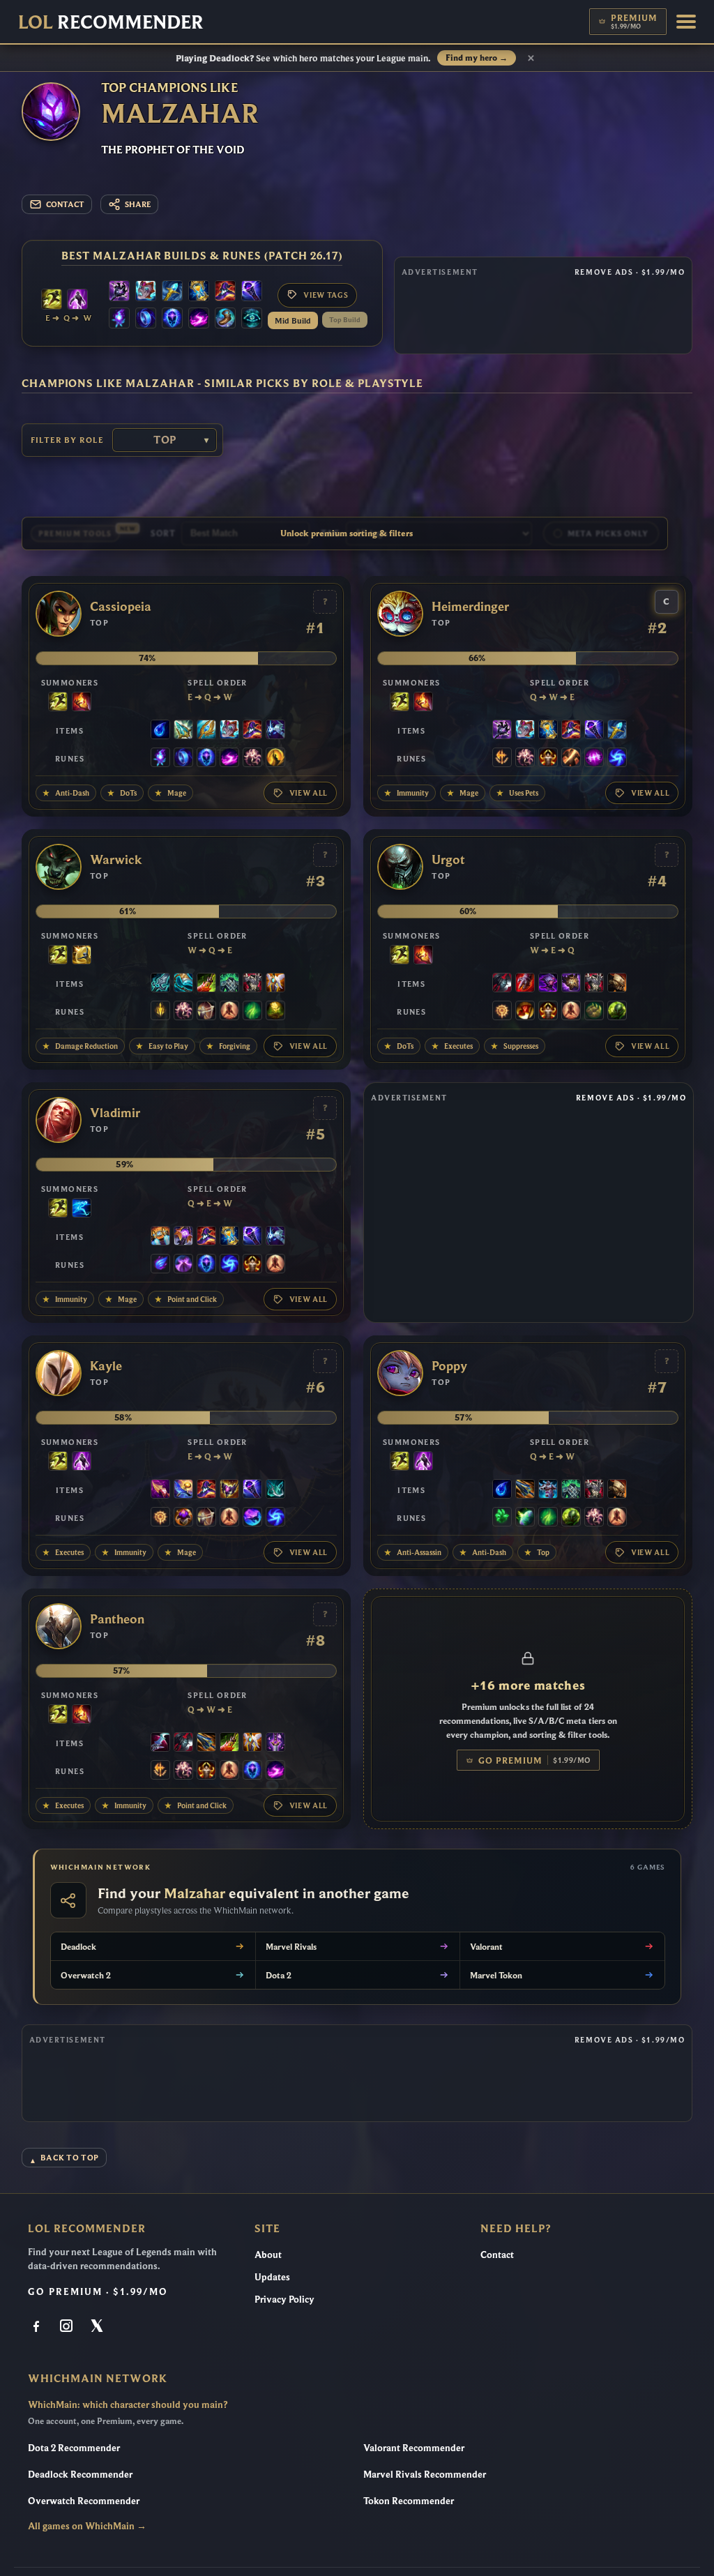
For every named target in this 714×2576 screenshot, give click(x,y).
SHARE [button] (138, 204)
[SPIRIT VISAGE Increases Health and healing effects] (229, 984)
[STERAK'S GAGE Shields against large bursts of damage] (525, 984)
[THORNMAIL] (252, 984)
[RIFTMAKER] (183, 1237)
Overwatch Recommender (84, 2501)
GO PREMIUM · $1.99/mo (98, 2291)
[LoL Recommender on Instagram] (68, 2327)
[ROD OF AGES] (183, 731)
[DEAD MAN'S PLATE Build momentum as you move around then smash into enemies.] (617, 984)
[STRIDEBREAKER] (183, 984)
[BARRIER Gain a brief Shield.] (82, 956)
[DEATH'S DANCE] (206, 984)
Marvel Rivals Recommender (425, 2474)
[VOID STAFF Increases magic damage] (252, 292)
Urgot (448, 860)
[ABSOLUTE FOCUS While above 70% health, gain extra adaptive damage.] (594, 759)
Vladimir (115, 1113)
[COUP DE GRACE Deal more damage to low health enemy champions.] (275, 759)
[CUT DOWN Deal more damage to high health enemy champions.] (571, 759)
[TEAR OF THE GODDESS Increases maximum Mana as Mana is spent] (160, 731)
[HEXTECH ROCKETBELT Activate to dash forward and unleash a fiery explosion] (160, 1237)
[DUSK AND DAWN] (183, 1490)
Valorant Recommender (414, 2448)
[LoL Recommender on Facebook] (38, 2327)
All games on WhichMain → (87, 2526)
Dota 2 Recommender (74, 2448)
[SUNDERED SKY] (525, 1490)
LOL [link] (111, 22)
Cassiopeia (121, 607)
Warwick (116, 860)
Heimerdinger (470, 607)
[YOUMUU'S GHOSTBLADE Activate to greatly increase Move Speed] (275, 1743)
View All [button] (309, 793)
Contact (497, 2255)
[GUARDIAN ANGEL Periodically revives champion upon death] (275, 984)
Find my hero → (477, 58)
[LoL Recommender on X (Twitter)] (98, 2327)
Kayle (106, 1366)
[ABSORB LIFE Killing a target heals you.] (183, 1518)
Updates (272, 2277)
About (268, 2255)
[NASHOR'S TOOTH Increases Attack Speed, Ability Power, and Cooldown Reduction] (160, 1490)
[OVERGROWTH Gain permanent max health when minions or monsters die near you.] (617, 1012)
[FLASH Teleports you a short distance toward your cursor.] (52, 301)
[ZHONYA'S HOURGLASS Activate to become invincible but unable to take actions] (199, 292)
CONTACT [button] (65, 204)
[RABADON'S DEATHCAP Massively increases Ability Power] (225, 292)
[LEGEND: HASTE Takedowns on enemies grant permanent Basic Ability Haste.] (548, 759)
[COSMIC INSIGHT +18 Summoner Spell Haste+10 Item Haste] (252, 319)
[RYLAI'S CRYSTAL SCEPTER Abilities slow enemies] (172, 292)
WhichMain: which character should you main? (128, 2404)
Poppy (449, 1366)
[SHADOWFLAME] (229, 1490)
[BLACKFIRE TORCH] (119, 292)
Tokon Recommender (409, 2501)
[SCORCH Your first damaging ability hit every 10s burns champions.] (199, 319)
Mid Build (293, 320)
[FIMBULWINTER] (548, 1490)
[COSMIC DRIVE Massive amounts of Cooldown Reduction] (275, 731)
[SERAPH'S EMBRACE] (206, 731)
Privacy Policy (284, 2299)
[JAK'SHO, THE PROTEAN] (548, 984)
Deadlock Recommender (80, 2474)
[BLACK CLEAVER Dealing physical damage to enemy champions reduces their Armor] (502, 984)
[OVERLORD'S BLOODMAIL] (571, 984)
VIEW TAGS (326, 295)
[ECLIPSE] (160, 1743)
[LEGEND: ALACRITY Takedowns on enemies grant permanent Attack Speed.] (206, 1012)
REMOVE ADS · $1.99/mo (630, 272)
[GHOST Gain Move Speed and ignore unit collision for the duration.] (82, 1209)
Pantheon (117, 1619)
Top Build (345, 320)
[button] (686, 22)
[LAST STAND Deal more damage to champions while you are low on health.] (229, 1012)
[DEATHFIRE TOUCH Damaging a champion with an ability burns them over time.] (119, 319)
